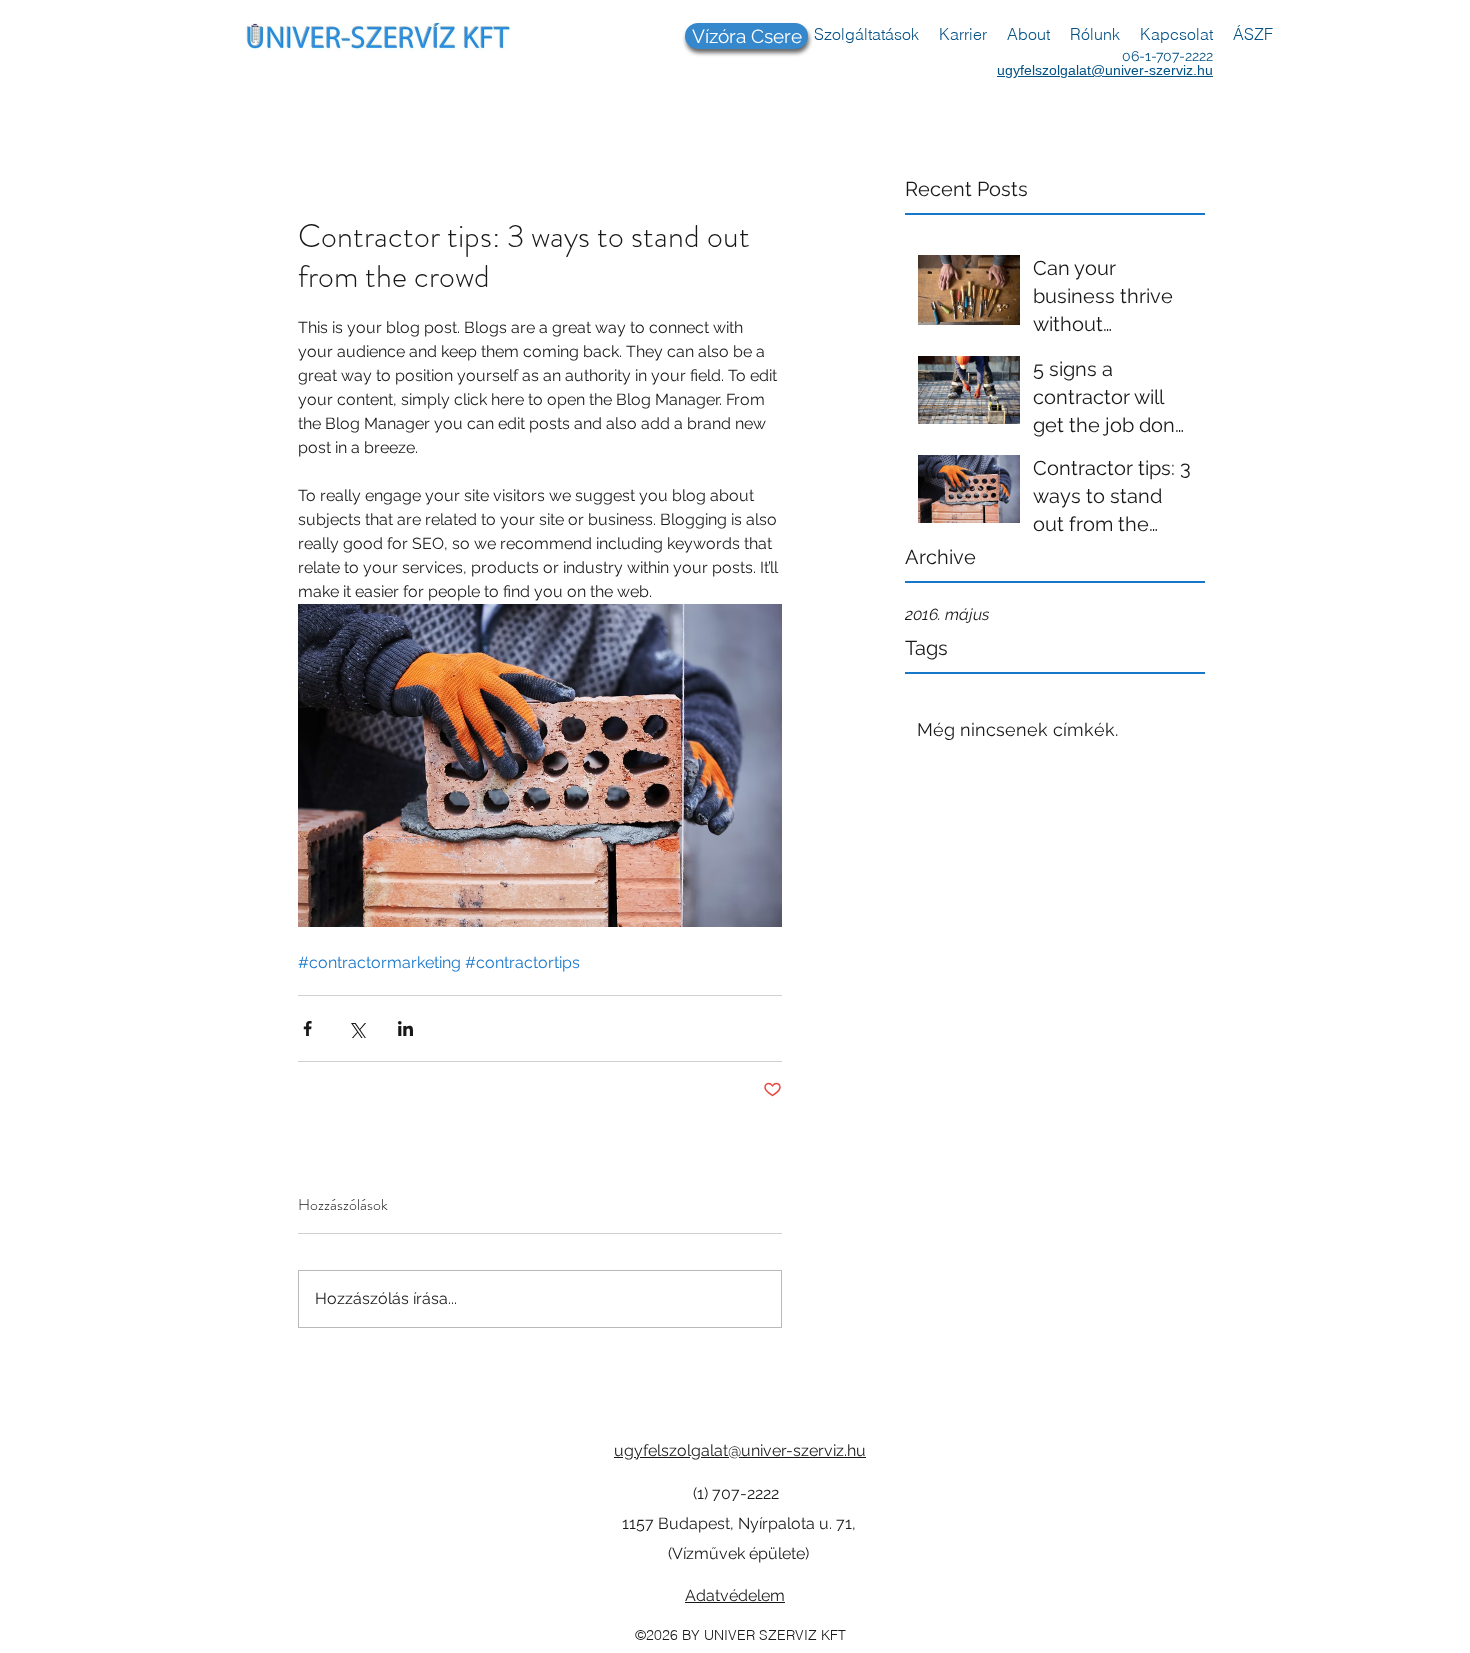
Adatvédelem (735, 1595)
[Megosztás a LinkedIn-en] (405, 1028)
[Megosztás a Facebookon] (307, 1028)
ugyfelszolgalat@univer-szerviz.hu (1105, 70)
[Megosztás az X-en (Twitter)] (356, 1028)
